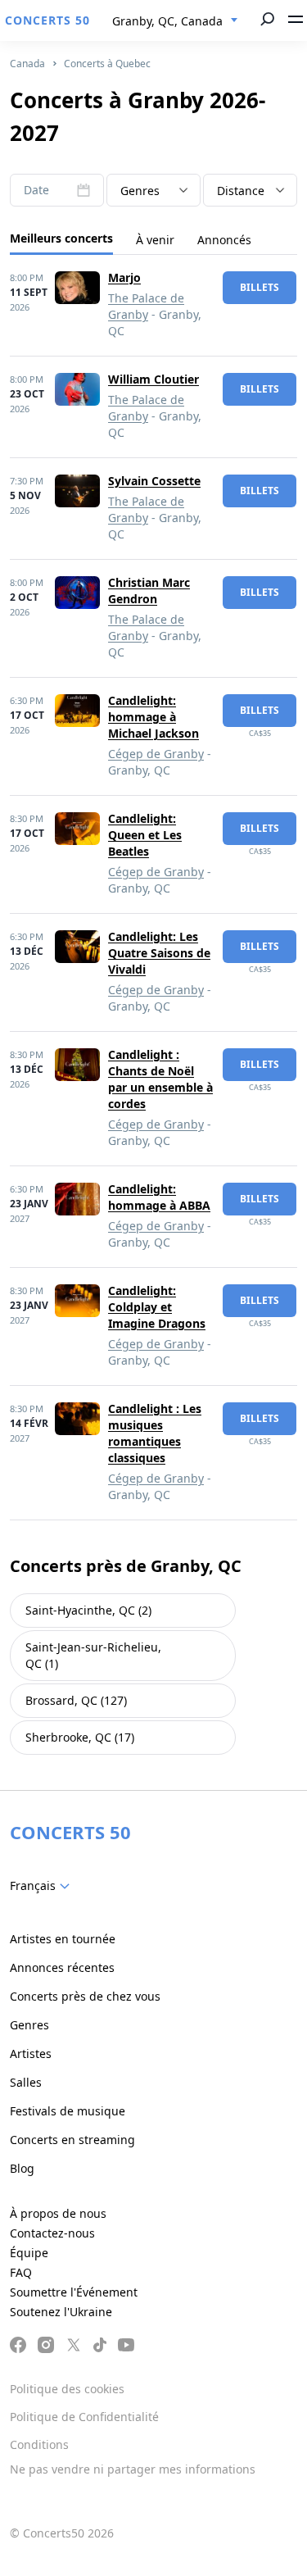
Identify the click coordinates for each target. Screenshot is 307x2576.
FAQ (21, 2272)
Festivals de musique (68, 2111)
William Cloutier (153, 379)
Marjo (124, 277)
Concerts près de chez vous (85, 1996)
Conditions (39, 2444)
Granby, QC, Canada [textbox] (167, 21)
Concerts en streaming (72, 2140)
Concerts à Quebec (107, 64)
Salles (26, 2082)
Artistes (31, 2054)
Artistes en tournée (63, 1939)
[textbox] (153, 191)
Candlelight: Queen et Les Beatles (145, 835)
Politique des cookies (67, 2389)
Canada (27, 64)
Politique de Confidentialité (84, 2417)
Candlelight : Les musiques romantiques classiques (155, 1433)
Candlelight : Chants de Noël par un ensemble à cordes (160, 1079)
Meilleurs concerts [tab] (61, 238)
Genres (29, 2025)
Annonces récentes (62, 1967)
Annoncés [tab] (224, 240)
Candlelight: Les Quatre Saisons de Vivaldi (159, 953)
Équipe (29, 2253)
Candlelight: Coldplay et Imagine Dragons (157, 1307)
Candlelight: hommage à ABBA (159, 1197)
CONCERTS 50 (47, 20)
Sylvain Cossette (154, 481)
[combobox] (175, 21)
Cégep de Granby (156, 754)
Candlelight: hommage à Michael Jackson (153, 717)
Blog (22, 2168)
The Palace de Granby (146, 306)
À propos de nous (58, 2213)
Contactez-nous (52, 2233)
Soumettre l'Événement (74, 2292)
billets (260, 287)
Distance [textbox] (241, 191)
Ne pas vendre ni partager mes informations (133, 2469)
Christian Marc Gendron (149, 591)
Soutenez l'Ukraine (61, 2312)
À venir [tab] (155, 240)
